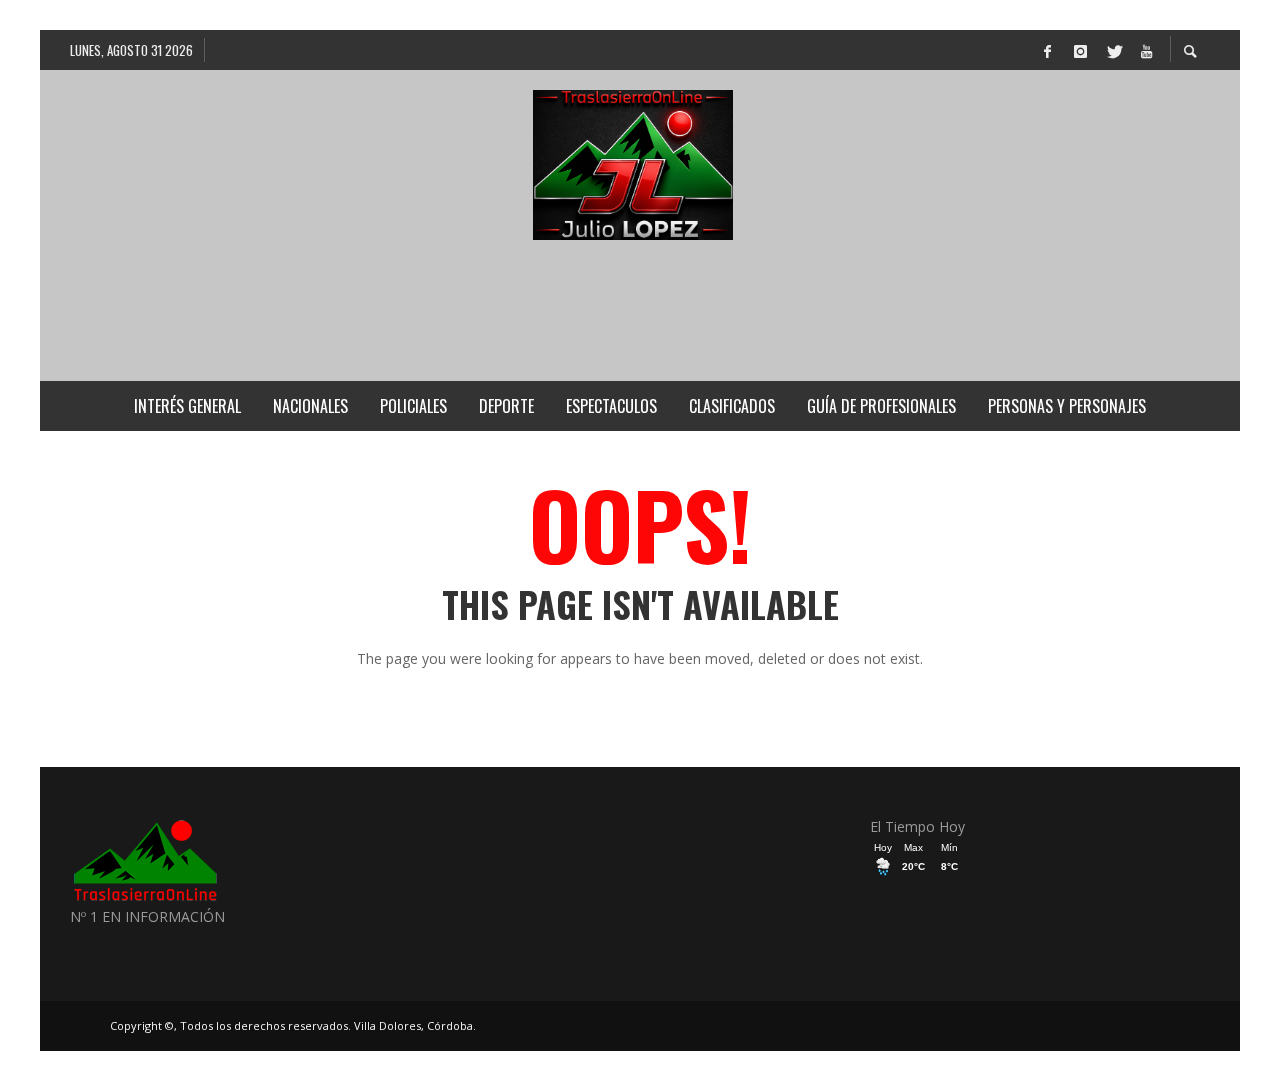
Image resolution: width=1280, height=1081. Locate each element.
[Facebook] (1047, 50)
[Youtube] (1146, 50)
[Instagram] (1080, 50)
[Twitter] (1113, 50)
